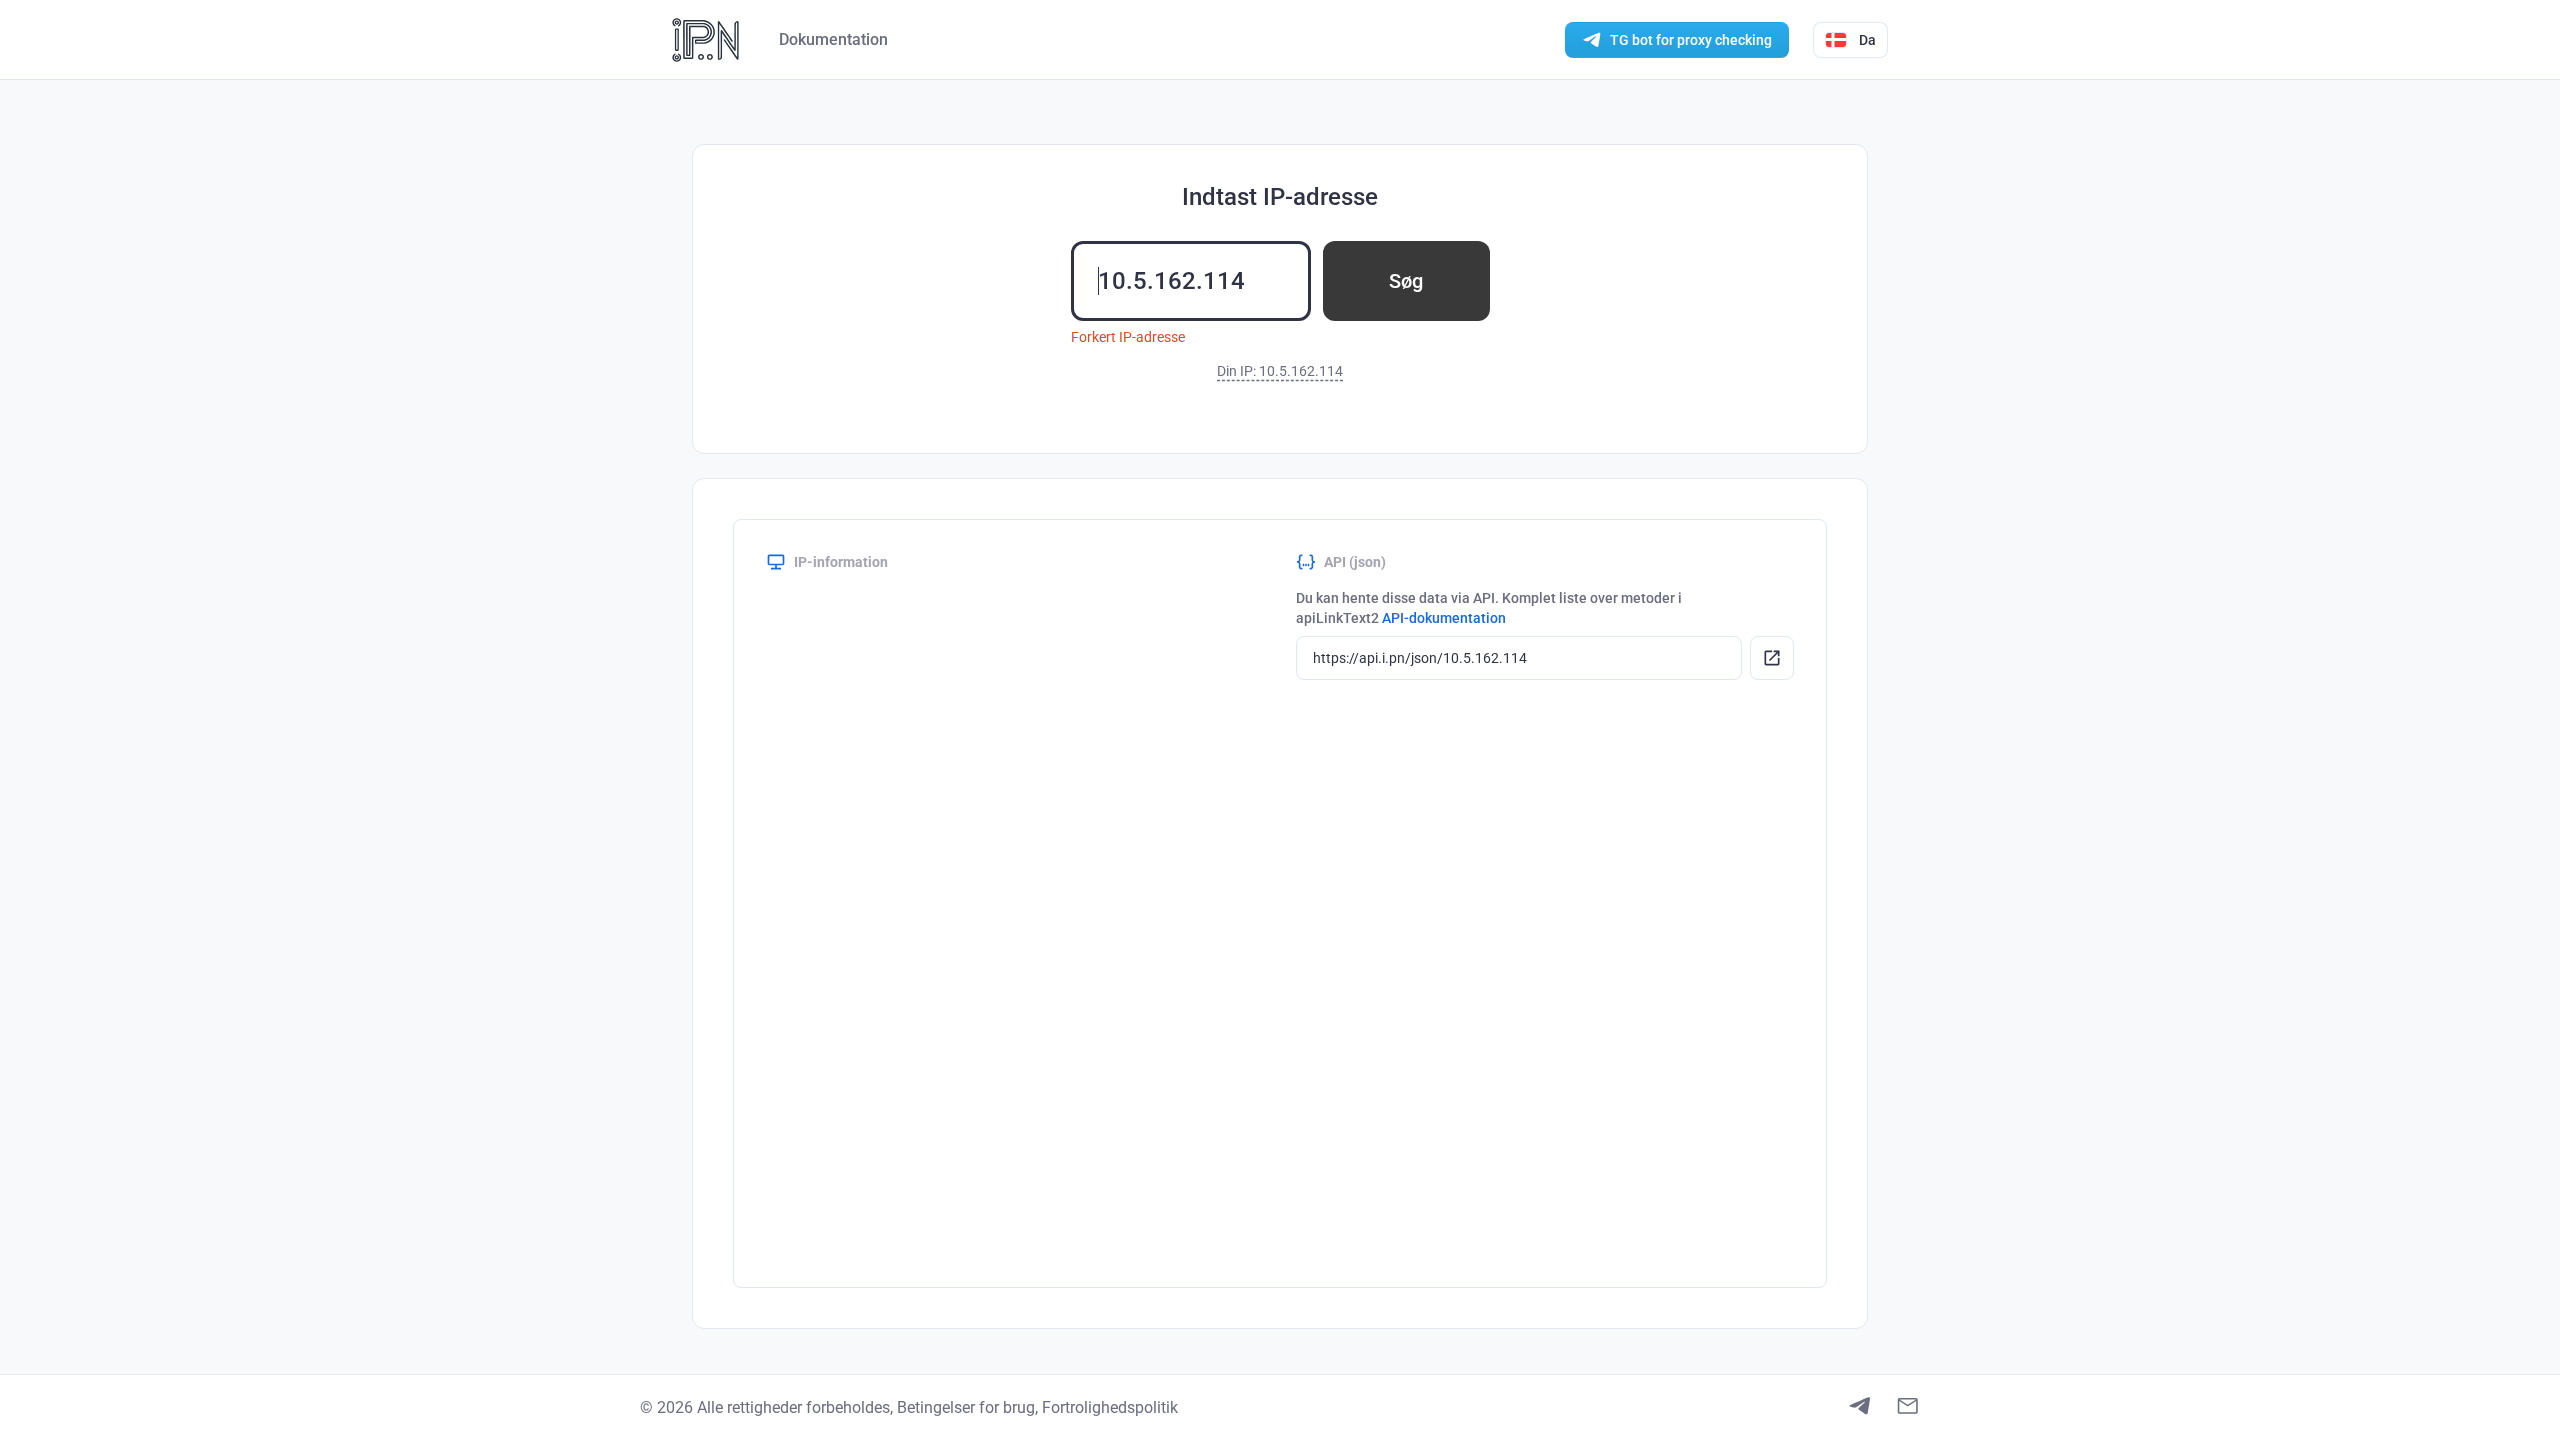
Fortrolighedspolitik (1110, 1407)
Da (1867, 40)
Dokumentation (833, 39)
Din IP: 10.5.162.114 (1280, 371)
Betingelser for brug (966, 1407)
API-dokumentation (1444, 618)
